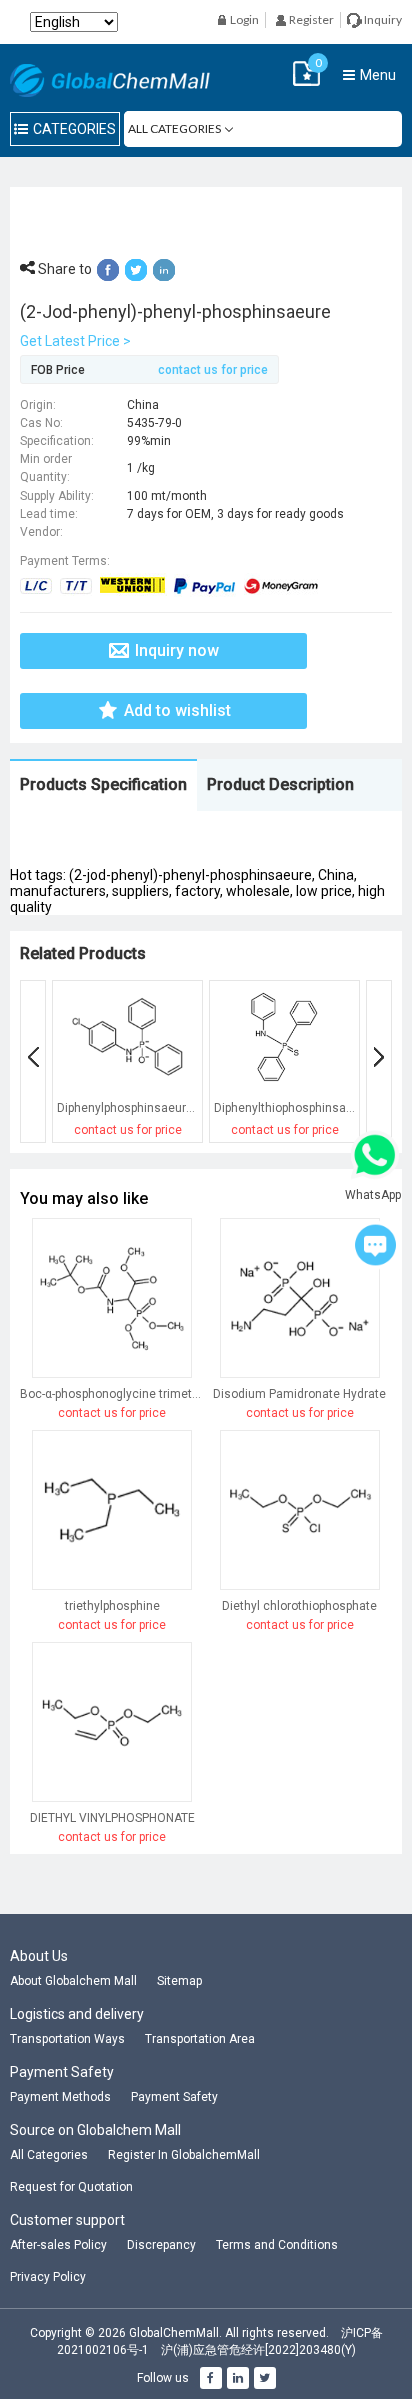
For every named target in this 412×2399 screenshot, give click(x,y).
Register (310, 19)
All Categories (49, 2155)
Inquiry (382, 19)
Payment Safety (174, 2097)
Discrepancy (161, 2245)
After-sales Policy (58, 2245)
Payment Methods (60, 2097)
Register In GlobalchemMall (184, 2155)
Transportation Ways (67, 2039)
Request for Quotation (71, 2187)
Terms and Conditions (277, 2245)
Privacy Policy (48, 2277)
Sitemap (179, 1981)
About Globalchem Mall (73, 1981)
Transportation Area (200, 2039)
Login (243, 19)
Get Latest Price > (75, 341)
